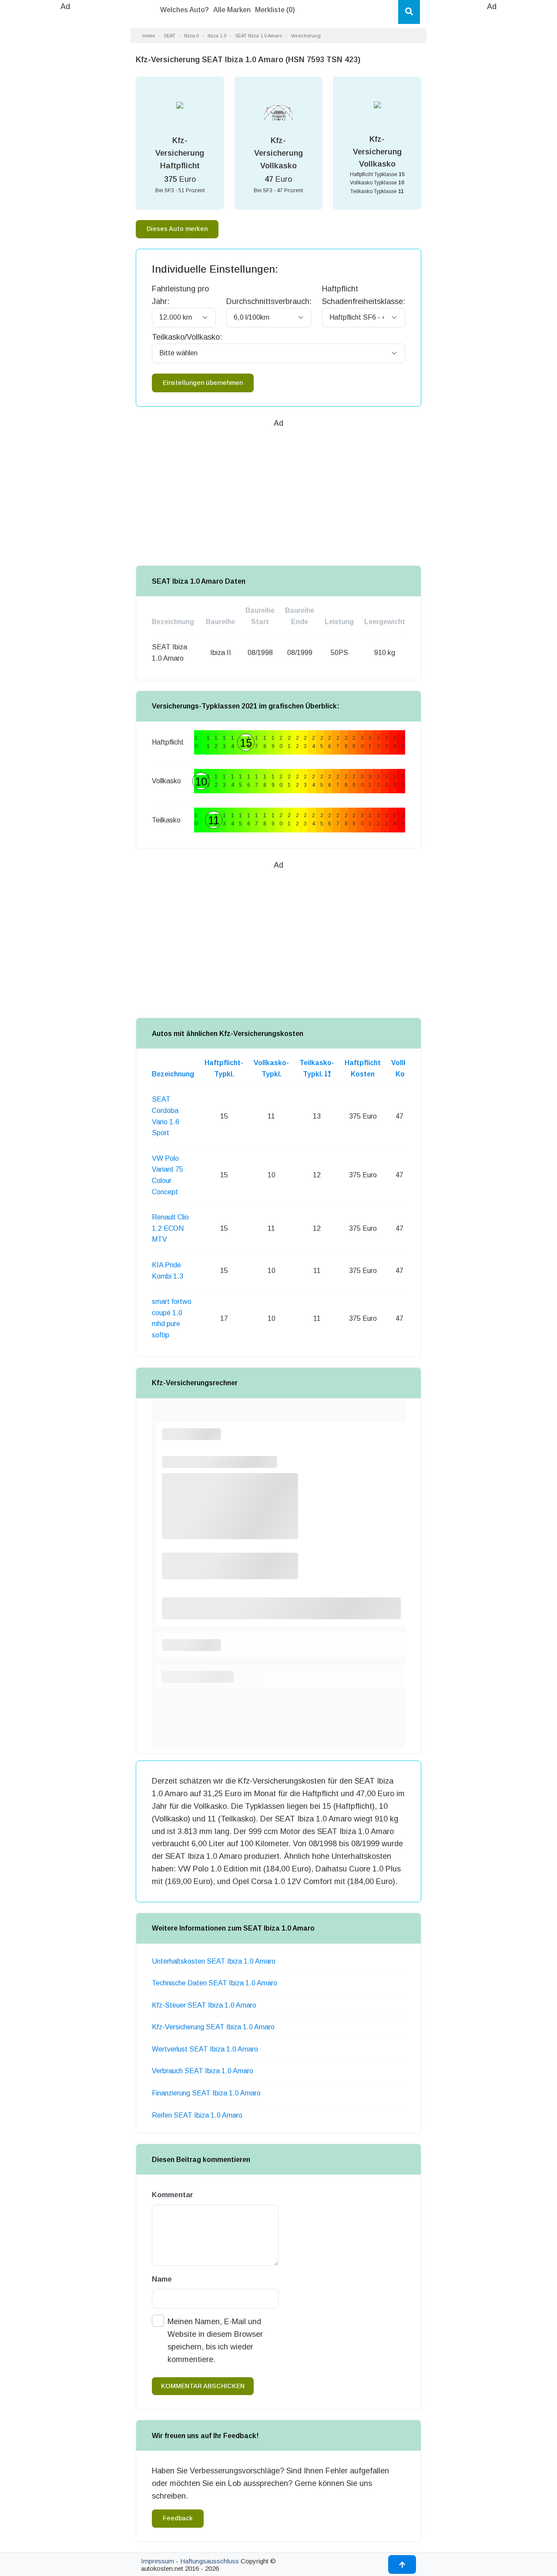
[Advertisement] (65, 144)
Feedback (178, 2518)
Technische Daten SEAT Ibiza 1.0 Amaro (215, 1983)
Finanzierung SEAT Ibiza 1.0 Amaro (206, 2093)
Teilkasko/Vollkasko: (187, 337)
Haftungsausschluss (210, 2561)
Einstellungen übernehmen (203, 383)
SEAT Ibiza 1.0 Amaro (258, 36)
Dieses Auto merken (177, 229)
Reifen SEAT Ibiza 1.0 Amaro (197, 2115)
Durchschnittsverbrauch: (269, 301)
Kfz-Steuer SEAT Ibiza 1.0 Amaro (204, 2005)
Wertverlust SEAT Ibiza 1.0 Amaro (205, 2049)
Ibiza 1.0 (217, 36)
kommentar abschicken (203, 2386)
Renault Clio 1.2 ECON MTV (170, 1228)
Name (162, 2279)
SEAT (169, 36)
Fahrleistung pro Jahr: (180, 295)
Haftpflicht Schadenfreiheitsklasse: (364, 295)
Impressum (158, 2561)
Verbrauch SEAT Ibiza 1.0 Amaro (203, 2071)
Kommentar (173, 2195)
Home (149, 36)
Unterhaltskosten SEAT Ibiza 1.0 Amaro (214, 1961)
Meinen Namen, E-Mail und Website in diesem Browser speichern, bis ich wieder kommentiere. (215, 2340)
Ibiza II (191, 36)
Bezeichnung (173, 1074)
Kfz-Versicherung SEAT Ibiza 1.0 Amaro (213, 2027)
